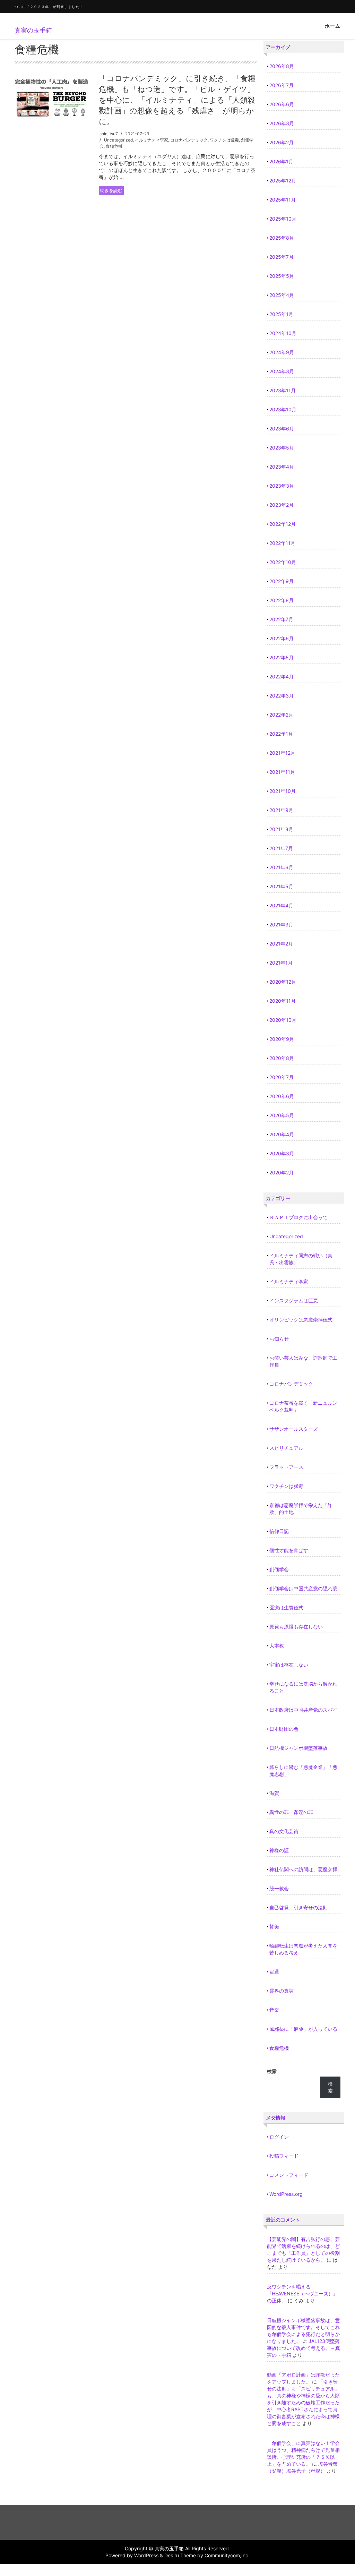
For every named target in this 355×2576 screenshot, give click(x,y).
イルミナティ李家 (151, 140)
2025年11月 (283, 200)
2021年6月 (281, 867)
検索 (272, 2071)
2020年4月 (282, 1134)
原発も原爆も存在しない (296, 1627)
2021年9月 (281, 810)
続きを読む (111, 190)
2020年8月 (282, 1058)
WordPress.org (286, 2194)
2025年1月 (281, 314)
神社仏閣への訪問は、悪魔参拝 (303, 1869)
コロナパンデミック (189, 140)
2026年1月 (281, 161)
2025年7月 (282, 257)
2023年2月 (282, 505)
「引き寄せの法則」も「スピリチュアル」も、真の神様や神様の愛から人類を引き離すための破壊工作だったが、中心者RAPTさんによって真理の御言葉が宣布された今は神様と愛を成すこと (303, 2402)
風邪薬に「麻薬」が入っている (303, 2029)
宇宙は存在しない (289, 1665)
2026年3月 (282, 123)
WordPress (146, 2555)
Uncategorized (118, 140)
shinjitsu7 (109, 134)
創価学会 (279, 1569)
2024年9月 (282, 352)
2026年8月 (282, 66)
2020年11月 (283, 1001)
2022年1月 (281, 734)
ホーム (333, 26)
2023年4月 (282, 467)
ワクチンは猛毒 (224, 140)
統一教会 (279, 1888)
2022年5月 (282, 657)
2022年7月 (281, 619)
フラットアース (286, 1467)
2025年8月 (282, 238)
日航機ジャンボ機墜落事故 (298, 1748)
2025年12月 (283, 181)
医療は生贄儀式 (286, 1607)
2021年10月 (283, 791)
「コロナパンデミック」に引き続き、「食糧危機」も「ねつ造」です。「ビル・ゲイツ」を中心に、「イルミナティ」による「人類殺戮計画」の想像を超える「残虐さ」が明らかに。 (177, 100)
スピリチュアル (286, 1448)
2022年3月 (282, 696)
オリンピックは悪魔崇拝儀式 (301, 1320)
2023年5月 (282, 448)
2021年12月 (282, 753)
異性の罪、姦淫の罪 (291, 1812)
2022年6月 (282, 638)
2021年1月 (281, 963)
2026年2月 (282, 142)
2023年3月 (282, 486)
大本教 (277, 1646)
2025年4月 (282, 295)
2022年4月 (282, 677)
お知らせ (279, 1339)
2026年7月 (282, 85)
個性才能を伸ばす (289, 1550)
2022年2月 (281, 715)
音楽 (274, 2010)
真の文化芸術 (284, 1831)
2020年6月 (282, 1096)
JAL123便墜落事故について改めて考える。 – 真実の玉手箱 (304, 2348)
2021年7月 (281, 848)
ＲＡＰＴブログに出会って (298, 1217)
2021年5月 (281, 886)
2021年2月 (281, 944)
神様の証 (279, 1850)
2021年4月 (281, 905)
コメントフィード (289, 2175)
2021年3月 (281, 925)
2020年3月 (282, 1153)
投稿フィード (284, 2156)
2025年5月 (282, 276)
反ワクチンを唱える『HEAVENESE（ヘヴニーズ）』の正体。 (302, 2293)
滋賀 (274, 1793)
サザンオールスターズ (294, 1429)
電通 (274, 1972)
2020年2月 (282, 1173)
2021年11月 (282, 772)
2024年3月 (282, 371)
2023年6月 (282, 429)
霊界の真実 (282, 1991)
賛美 (274, 1927)
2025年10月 (283, 219)
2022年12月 (283, 524)
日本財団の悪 (284, 1729)
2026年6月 (282, 104)
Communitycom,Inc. (227, 2555)
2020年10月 (283, 1020)
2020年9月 (282, 1039)
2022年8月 (282, 600)
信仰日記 (279, 1531)
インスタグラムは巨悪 (294, 1300)
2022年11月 (282, 543)
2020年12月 (283, 982)
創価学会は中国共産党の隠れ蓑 (303, 1588)
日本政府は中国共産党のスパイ (303, 1710)
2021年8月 (281, 829)
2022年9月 (282, 581)
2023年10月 (283, 409)
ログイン (279, 2137)
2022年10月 (283, 562)
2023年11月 (283, 390)
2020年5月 (282, 1115)
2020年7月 (282, 1077)
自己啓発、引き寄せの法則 (298, 1907)
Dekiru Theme (180, 2555)
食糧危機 (114, 146)
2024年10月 (283, 333)
